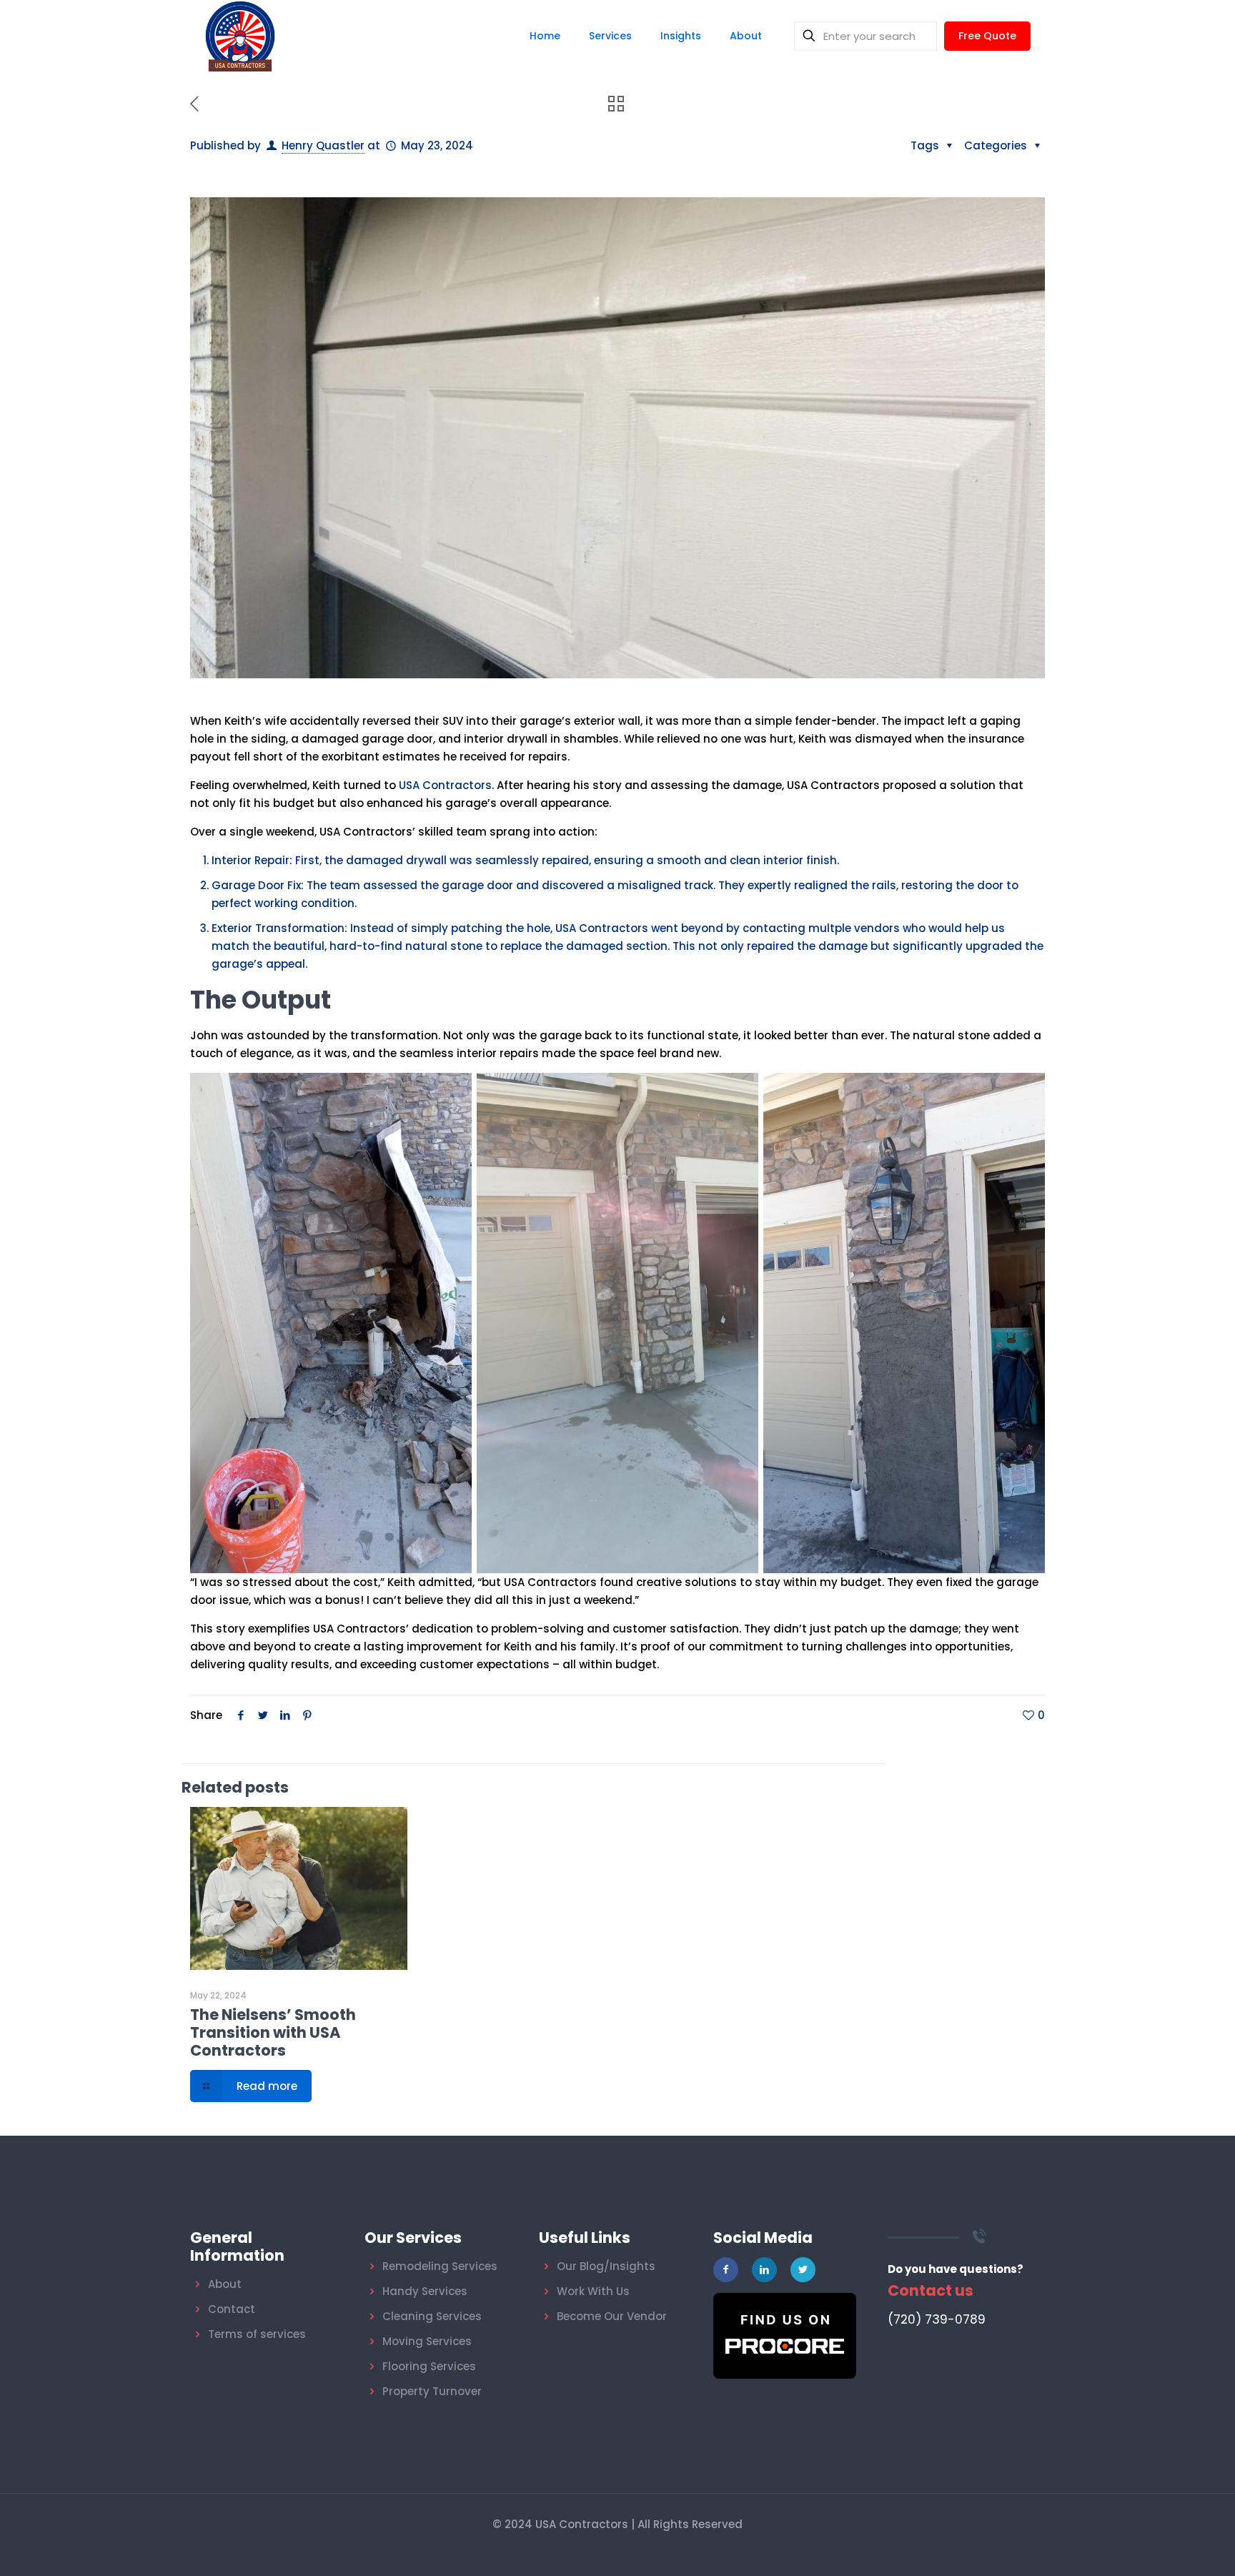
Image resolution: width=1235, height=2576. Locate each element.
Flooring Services (429, 2366)
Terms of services (257, 2334)
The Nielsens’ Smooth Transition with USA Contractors (273, 2032)
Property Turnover (432, 2391)
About (225, 2284)
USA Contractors (445, 785)
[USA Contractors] (240, 36)
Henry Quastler (323, 145)
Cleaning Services (432, 2316)
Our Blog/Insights (606, 2266)
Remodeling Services (440, 2266)
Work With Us (593, 2291)
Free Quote (987, 36)
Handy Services (425, 2291)
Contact (232, 2309)
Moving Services (427, 2341)
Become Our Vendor (612, 2316)
